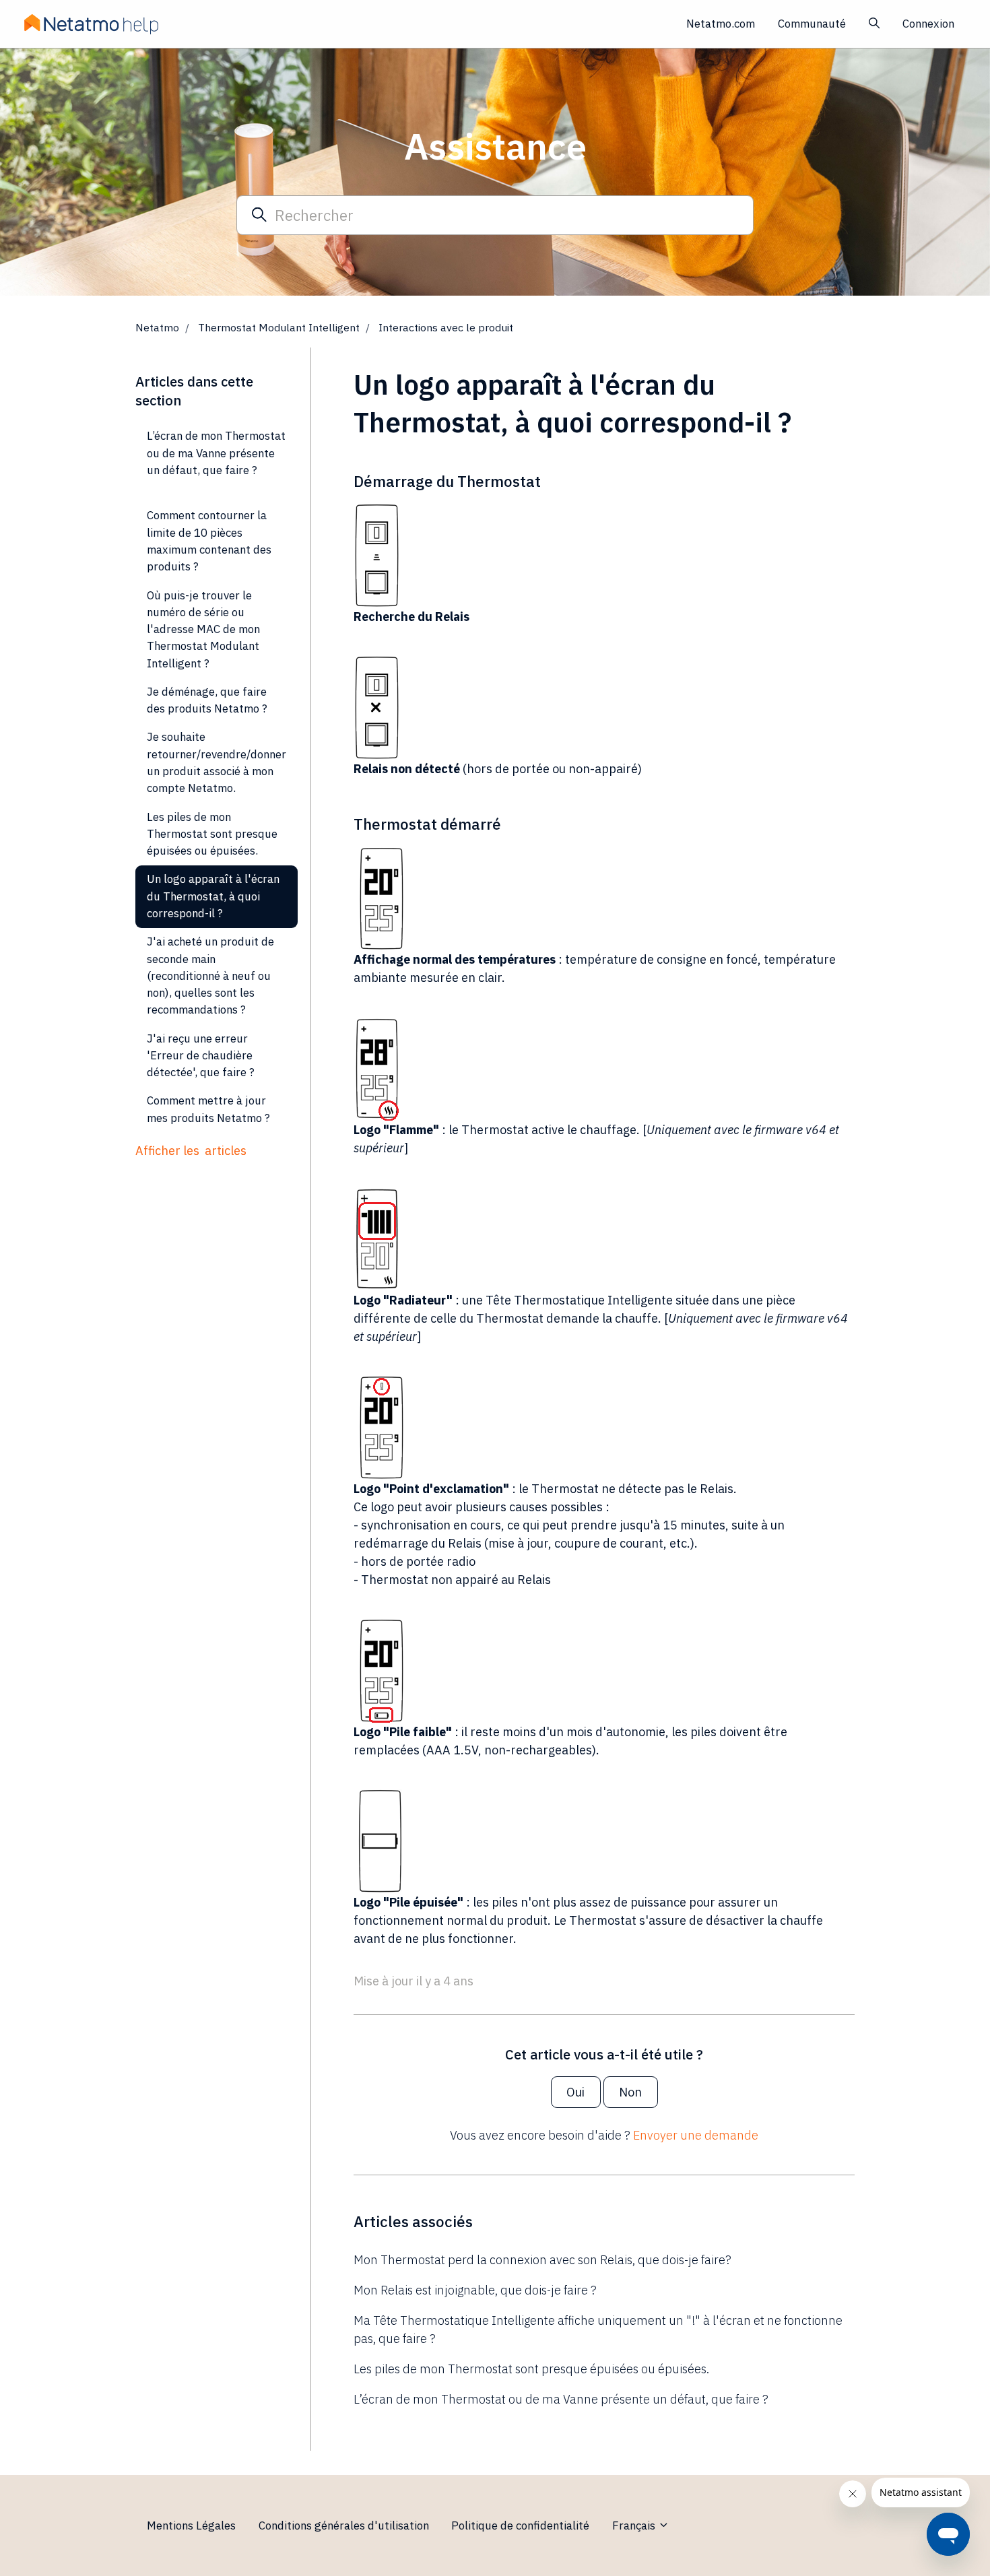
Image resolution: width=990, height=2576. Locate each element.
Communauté (812, 24)
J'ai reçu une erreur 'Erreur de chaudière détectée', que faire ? (201, 1056)
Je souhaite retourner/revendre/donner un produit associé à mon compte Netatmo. (217, 762)
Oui (575, 2092)
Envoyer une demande (696, 2135)
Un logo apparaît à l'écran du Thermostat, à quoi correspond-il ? (213, 896)
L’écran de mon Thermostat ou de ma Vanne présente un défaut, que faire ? (561, 2399)
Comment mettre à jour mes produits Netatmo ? (208, 1109)
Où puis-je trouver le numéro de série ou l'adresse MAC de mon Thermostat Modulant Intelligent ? (203, 629)
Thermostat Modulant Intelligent (279, 327)
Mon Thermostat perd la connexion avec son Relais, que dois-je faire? (542, 2260)
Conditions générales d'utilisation (344, 2525)
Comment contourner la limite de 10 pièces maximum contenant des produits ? (209, 541)
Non (630, 2092)
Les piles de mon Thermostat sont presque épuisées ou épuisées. (531, 2369)
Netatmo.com (721, 24)
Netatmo (157, 327)
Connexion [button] (928, 24)
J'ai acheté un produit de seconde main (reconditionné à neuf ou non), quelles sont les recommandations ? (210, 976)
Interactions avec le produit (446, 327)
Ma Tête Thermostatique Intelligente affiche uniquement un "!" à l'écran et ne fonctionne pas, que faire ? (598, 2330)
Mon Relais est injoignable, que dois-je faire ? (475, 2290)
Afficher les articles (191, 1151)
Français (635, 2525)
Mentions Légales (191, 2525)
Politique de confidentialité (520, 2525)
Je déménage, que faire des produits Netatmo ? (207, 700)
